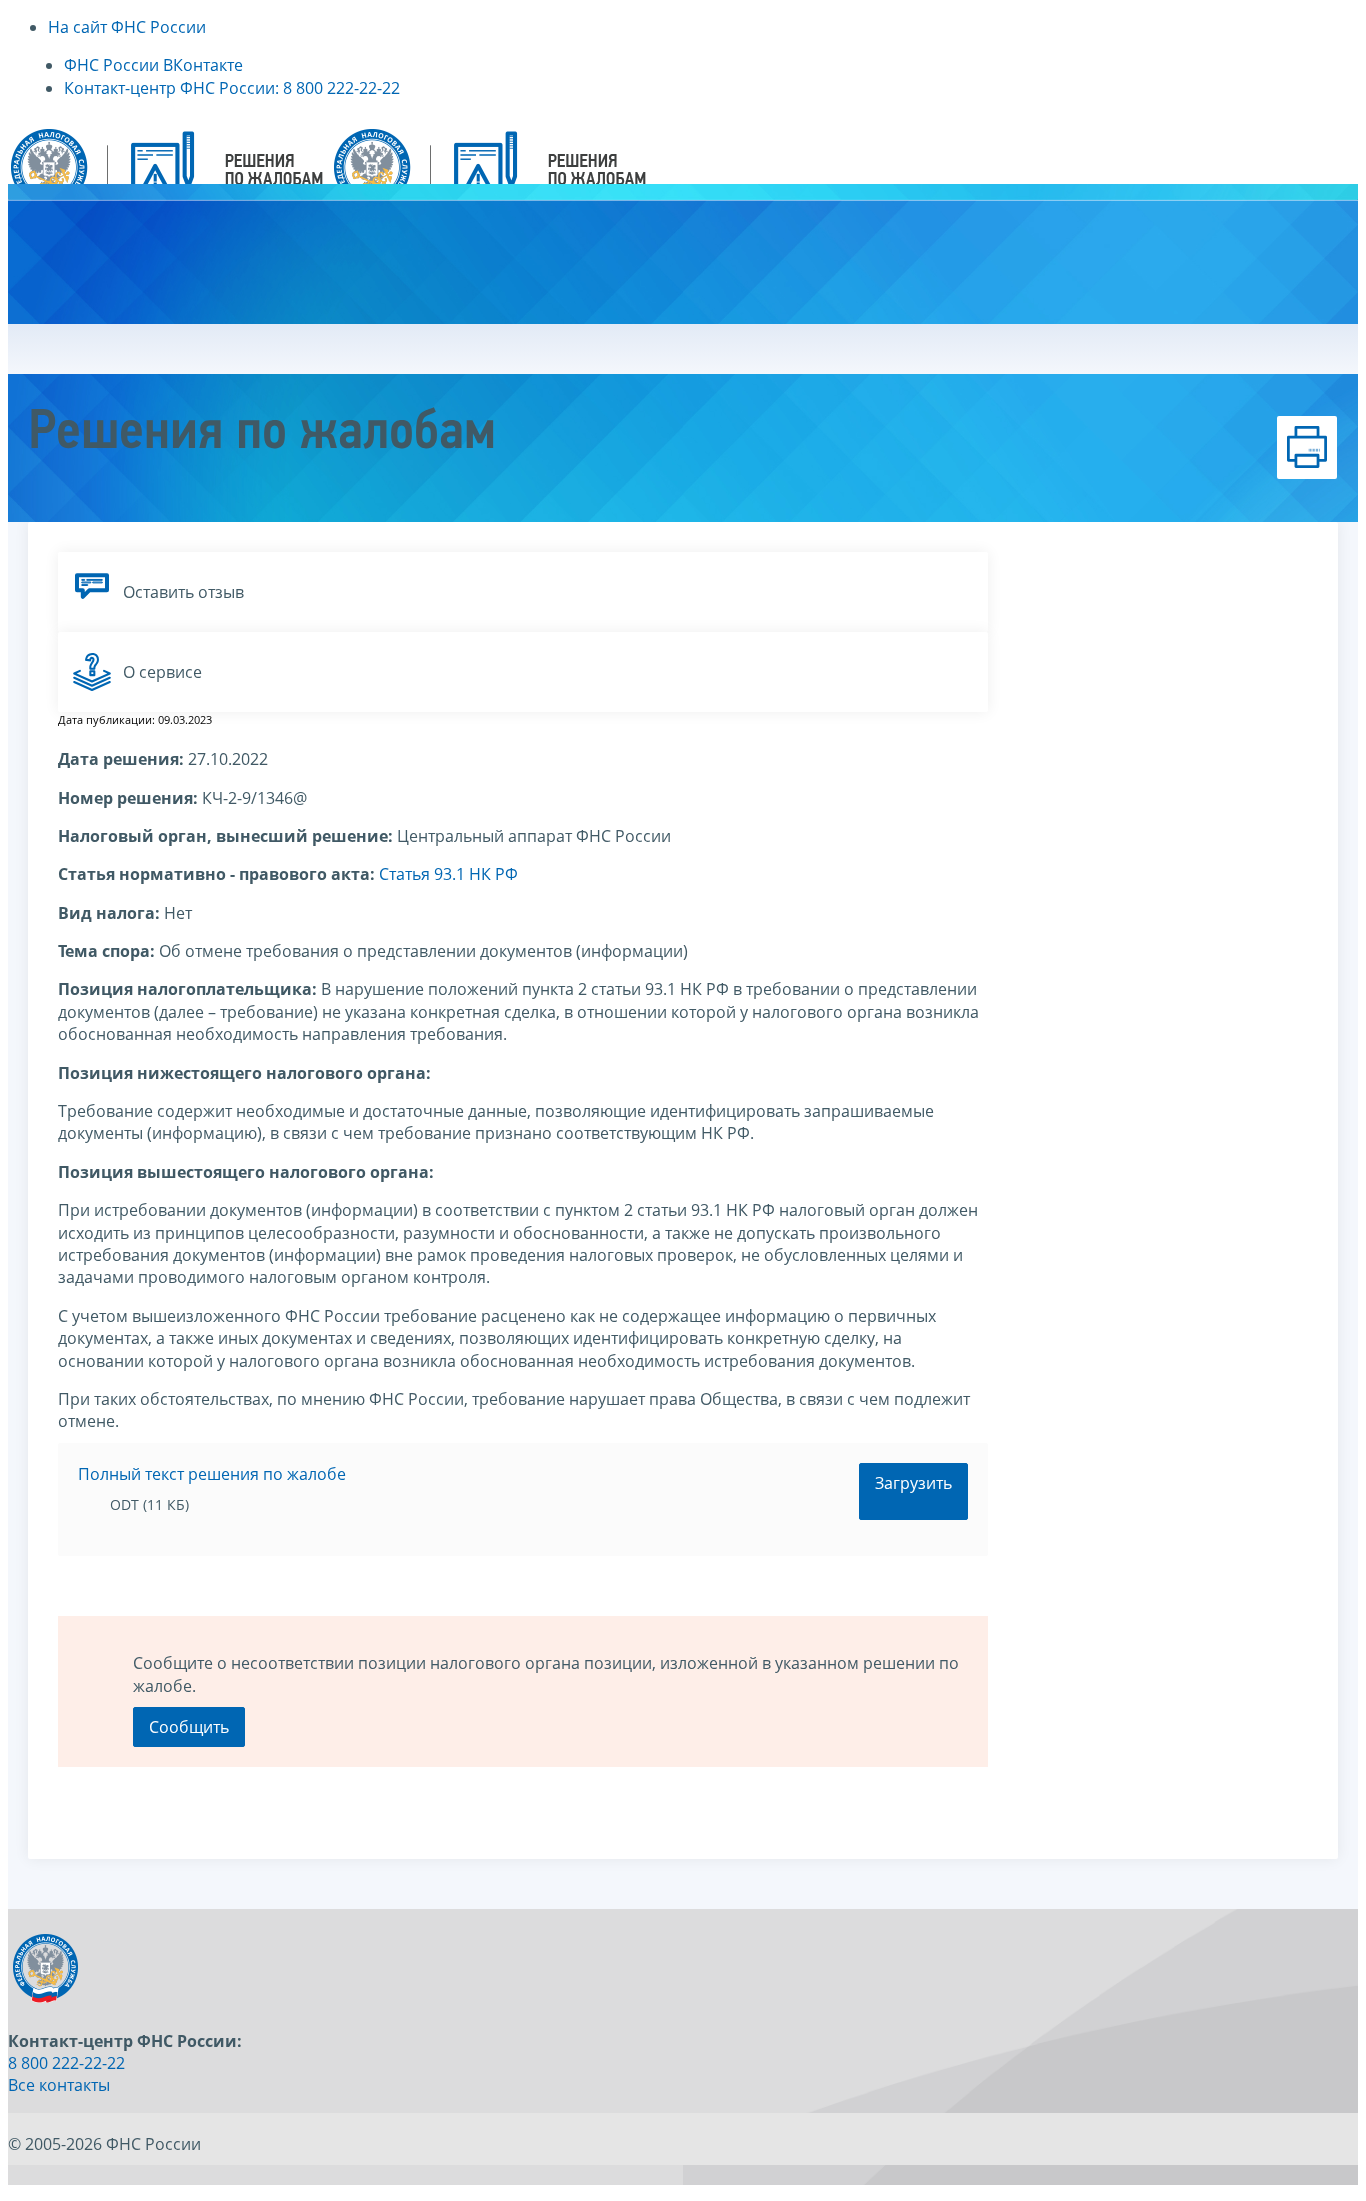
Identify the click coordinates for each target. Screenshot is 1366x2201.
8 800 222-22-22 (66, 2063)
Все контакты (59, 2085)
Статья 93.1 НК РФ (448, 874)
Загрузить (913, 1483)
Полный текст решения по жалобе (212, 1474)
